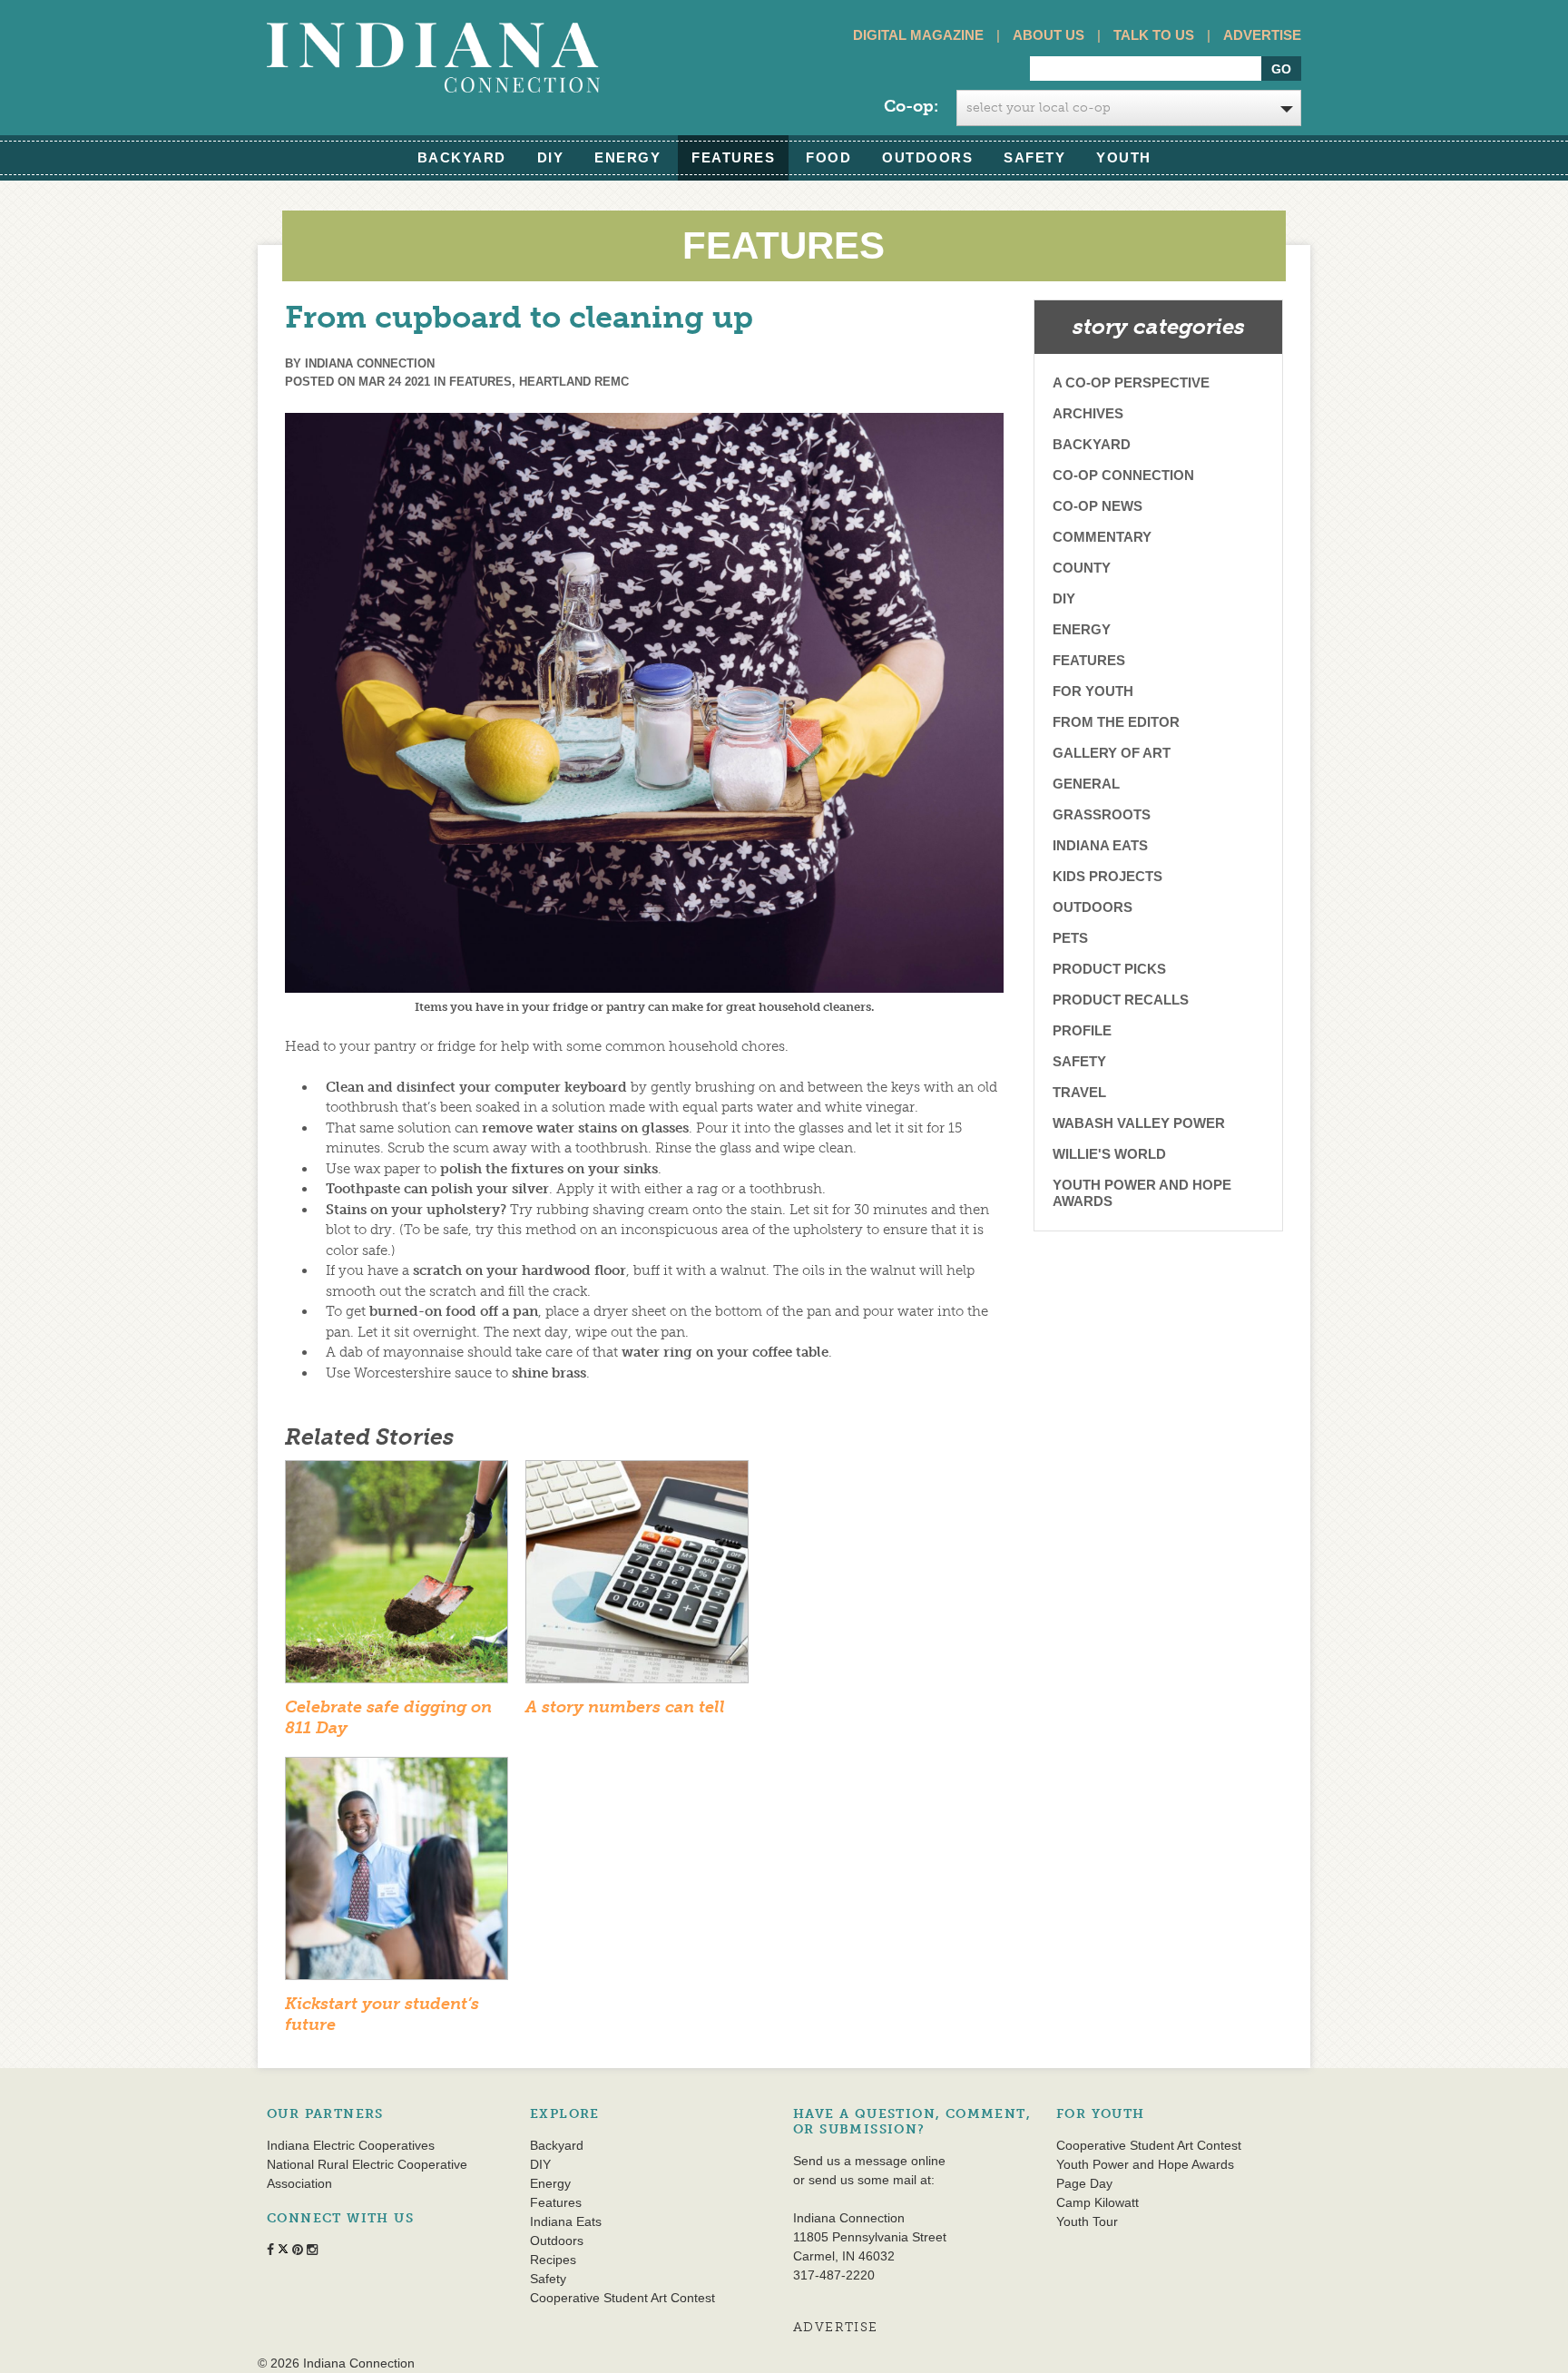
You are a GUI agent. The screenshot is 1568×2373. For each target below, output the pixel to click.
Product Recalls (1121, 1000)
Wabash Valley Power (1139, 1123)
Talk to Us (1154, 35)
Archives (1088, 413)
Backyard (462, 157)
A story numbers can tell (625, 1707)
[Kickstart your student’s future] (397, 1874)
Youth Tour (1087, 2221)
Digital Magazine (918, 35)
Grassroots (1102, 814)
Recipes (553, 2260)
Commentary (1102, 537)
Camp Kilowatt (1098, 2202)
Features (733, 157)
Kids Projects (1107, 876)
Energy (627, 157)
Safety (1034, 157)
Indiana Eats (1100, 845)
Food (828, 157)
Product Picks (1109, 969)
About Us (1049, 35)
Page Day (1084, 2183)
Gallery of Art (1112, 753)
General (1086, 784)
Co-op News (1098, 506)
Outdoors (927, 157)
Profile (1082, 1030)
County (1082, 568)
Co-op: (911, 106)
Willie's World (1109, 1154)
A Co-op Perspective (1131, 382)
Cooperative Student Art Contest (622, 2298)
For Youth (1093, 691)
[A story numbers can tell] (637, 1577)
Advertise (1262, 35)
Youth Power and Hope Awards (1142, 1193)
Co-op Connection (1123, 475)
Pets (1070, 938)
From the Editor (1116, 722)
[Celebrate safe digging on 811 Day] (397, 1577)
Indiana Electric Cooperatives (351, 2145)
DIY (551, 157)
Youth (1124, 157)
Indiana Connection (370, 363)
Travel (1079, 1092)
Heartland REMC (574, 382)
